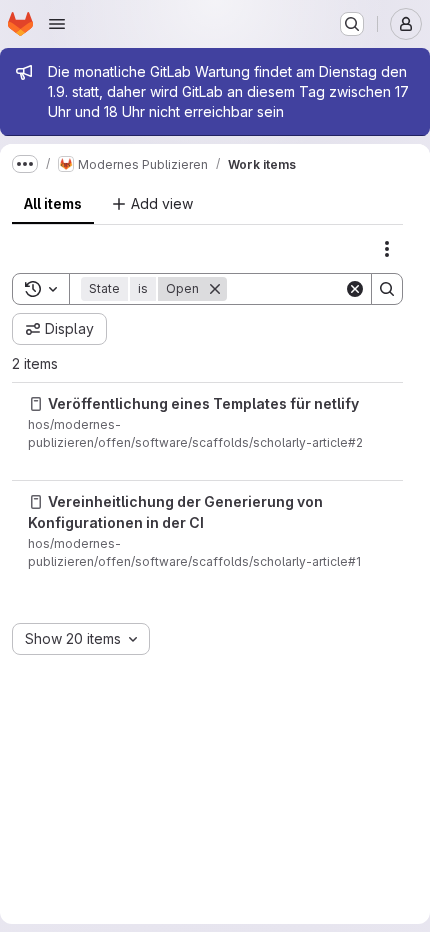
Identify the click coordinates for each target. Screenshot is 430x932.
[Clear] (355, 289)
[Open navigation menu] (57, 24)
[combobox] (81, 639)
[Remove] (215, 289)
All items (53, 203)
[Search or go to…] (352, 24)
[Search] (387, 289)
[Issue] (36, 404)
